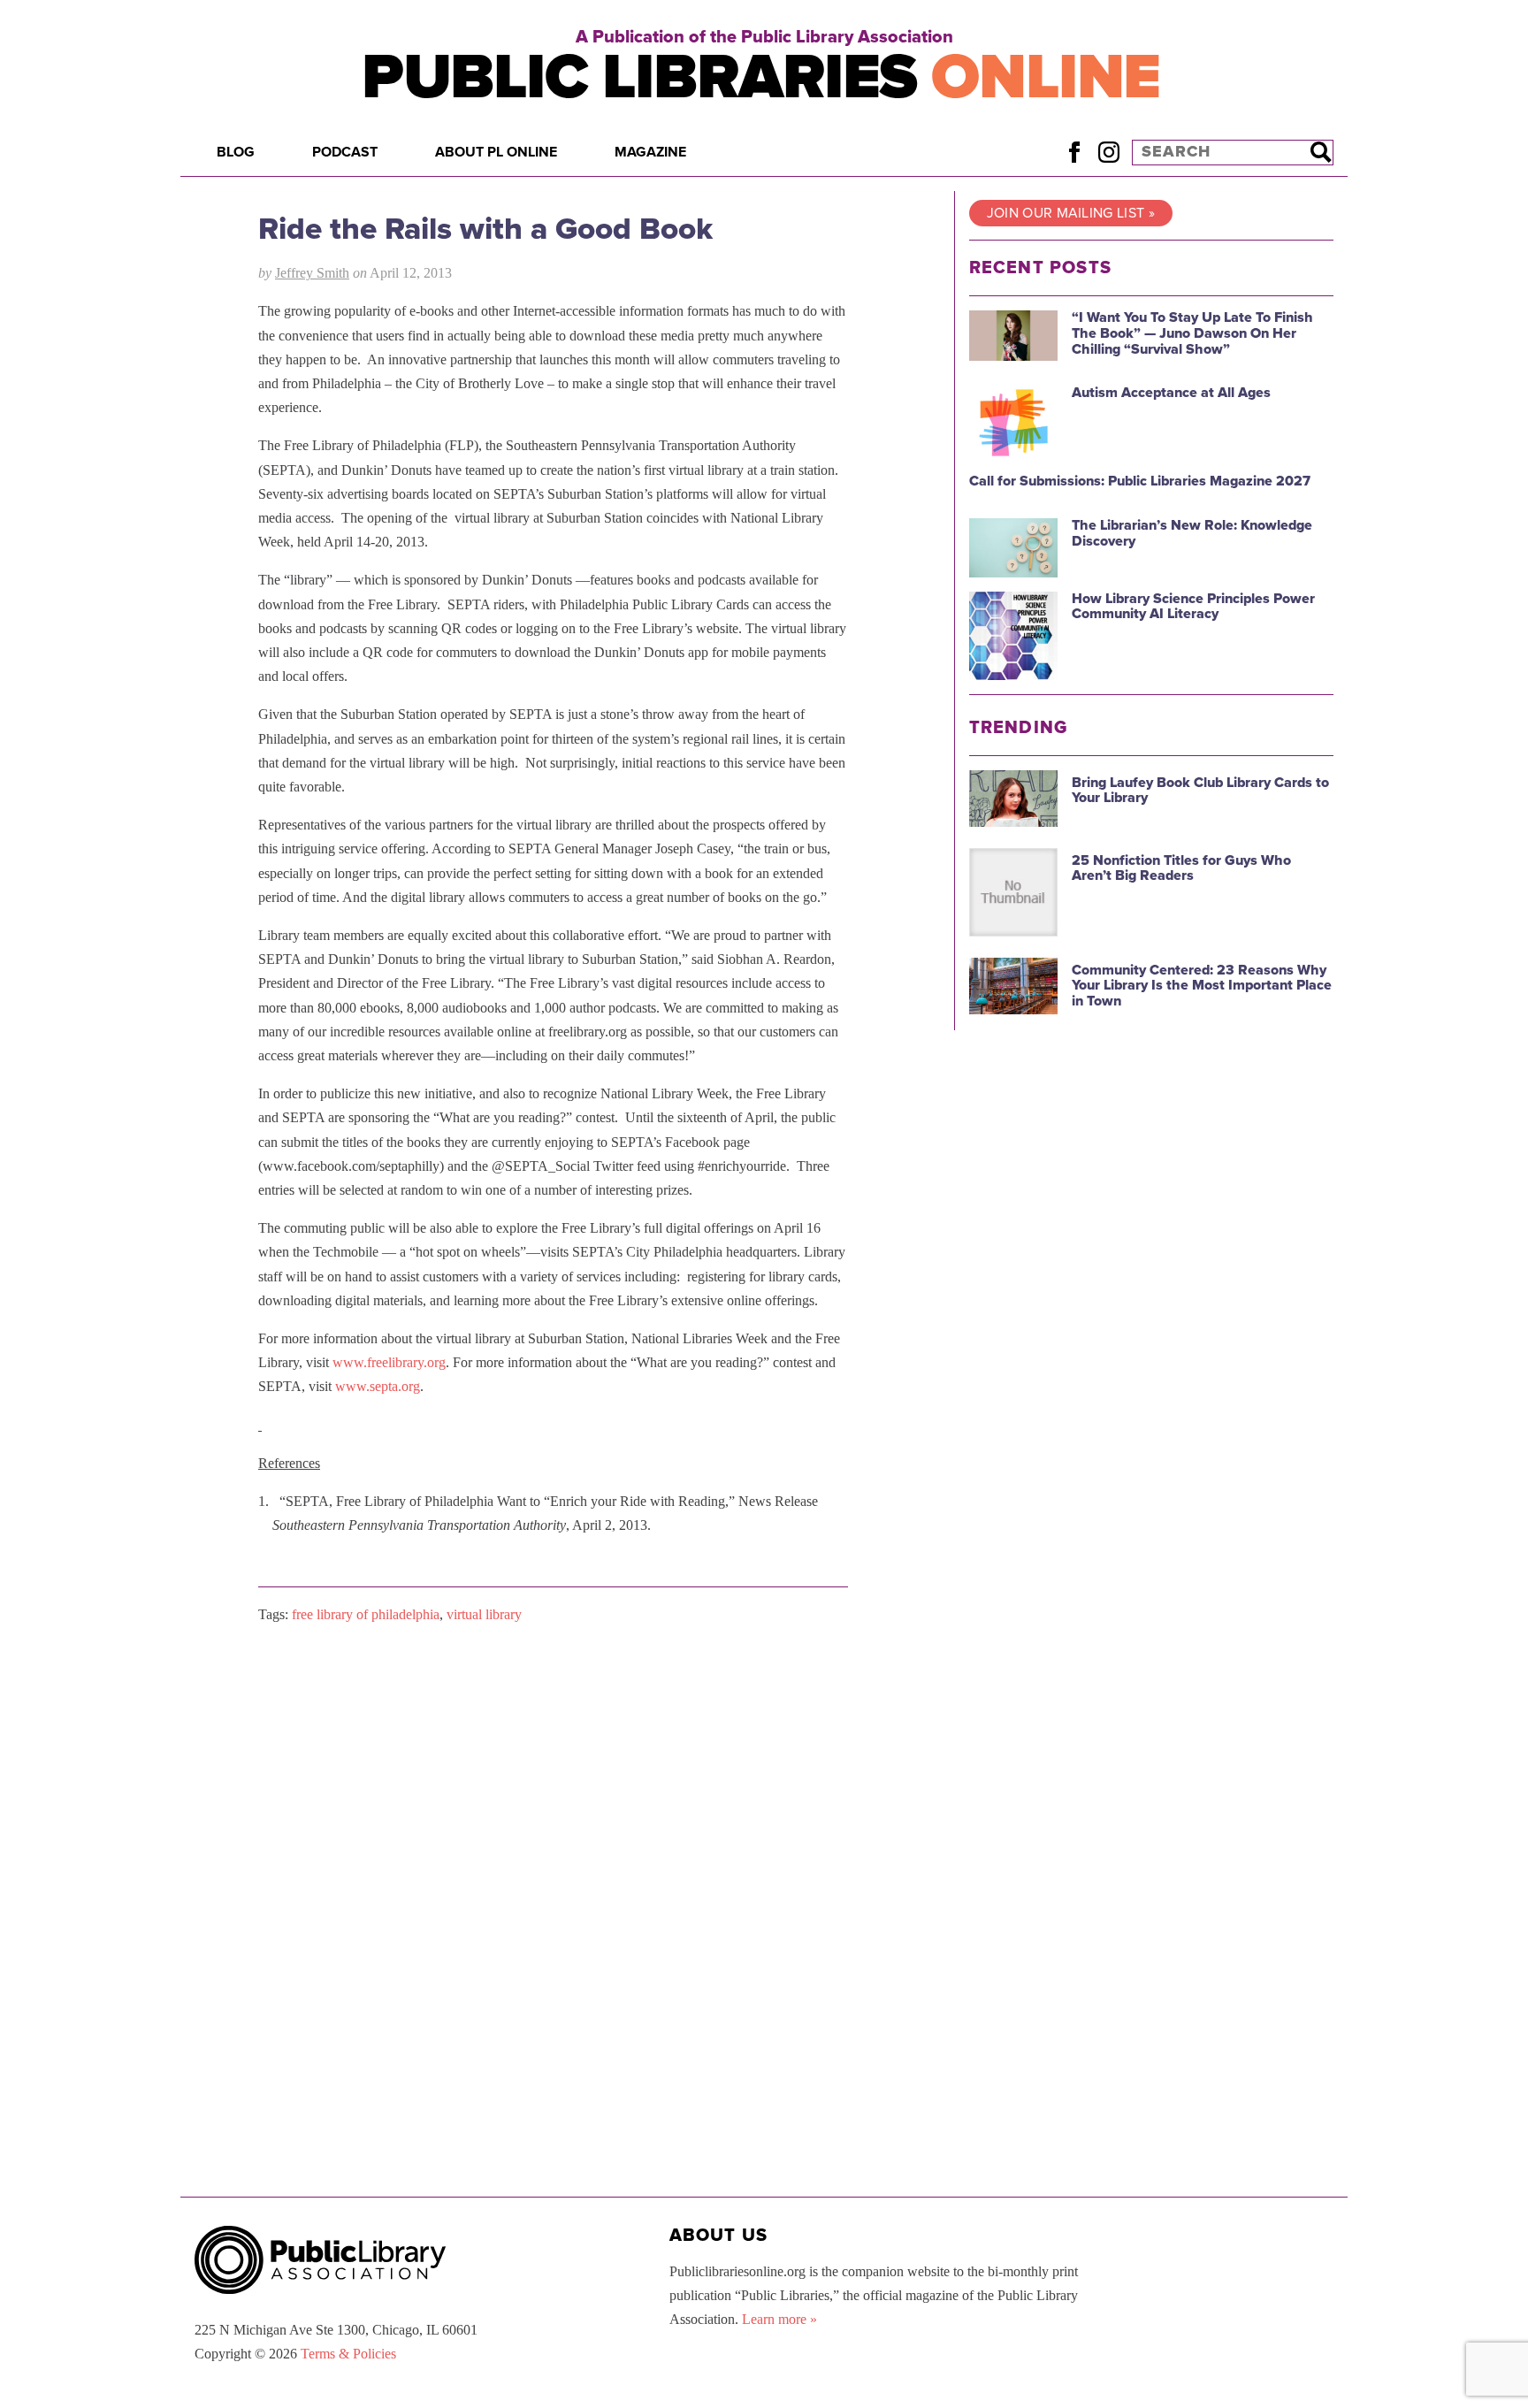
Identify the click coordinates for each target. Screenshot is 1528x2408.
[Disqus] (553, 1862)
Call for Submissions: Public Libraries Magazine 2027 (1140, 481)
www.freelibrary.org (389, 1362)
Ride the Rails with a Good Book (485, 229)
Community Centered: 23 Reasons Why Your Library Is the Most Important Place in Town (1202, 986)
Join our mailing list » (1071, 213)
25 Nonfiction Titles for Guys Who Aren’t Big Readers (1181, 868)
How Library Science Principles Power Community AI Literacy (1193, 607)
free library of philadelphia (366, 1614)
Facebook (1074, 152)
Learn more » (779, 2319)
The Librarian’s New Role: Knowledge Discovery (1192, 533)
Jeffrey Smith (312, 273)
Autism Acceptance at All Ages (1171, 393)
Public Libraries (761, 77)
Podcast (345, 152)
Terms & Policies (348, 2354)
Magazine (650, 152)
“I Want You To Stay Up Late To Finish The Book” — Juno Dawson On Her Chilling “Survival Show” (1192, 333)
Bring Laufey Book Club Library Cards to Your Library (1200, 791)
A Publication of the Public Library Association (764, 37)
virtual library (484, 1614)
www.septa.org (378, 1386)
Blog (236, 152)
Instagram (1108, 152)
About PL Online (496, 152)
